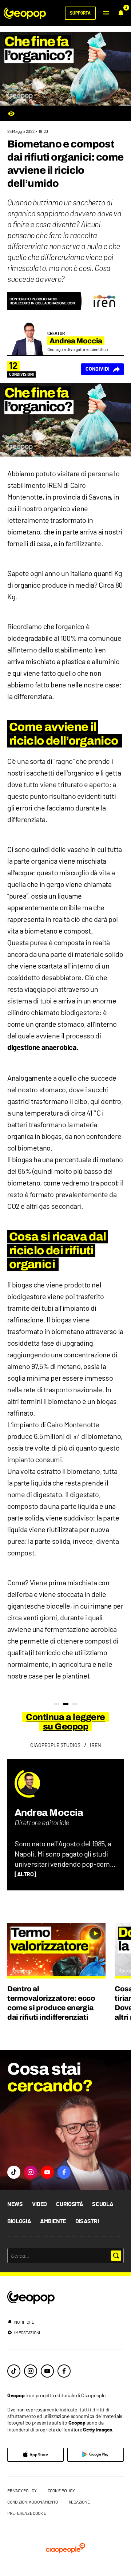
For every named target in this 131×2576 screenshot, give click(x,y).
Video (39, 2204)
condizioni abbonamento (33, 2502)
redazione (79, 2502)
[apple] (35, 2455)
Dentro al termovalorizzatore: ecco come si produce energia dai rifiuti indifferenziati (51, 2003)
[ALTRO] (25, 1874)
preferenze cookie (27, 2513)
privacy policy (22, 2490)
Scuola (103, 2204)
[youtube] (47, 2371)
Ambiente (53, 2221)
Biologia (19, 2221)
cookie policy (61, 2490)
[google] (96, 2455)
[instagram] (31, 2371)
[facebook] (64, 2371)
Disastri (87, 2221)
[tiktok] (14, 2371)
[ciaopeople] (65, 2549)
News (15, 2204)
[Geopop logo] (25, 13)
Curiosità (70, 2204)
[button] (106, 13)
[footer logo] (65, 2298)
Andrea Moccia (49, 1812)
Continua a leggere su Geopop (65, 1722)
